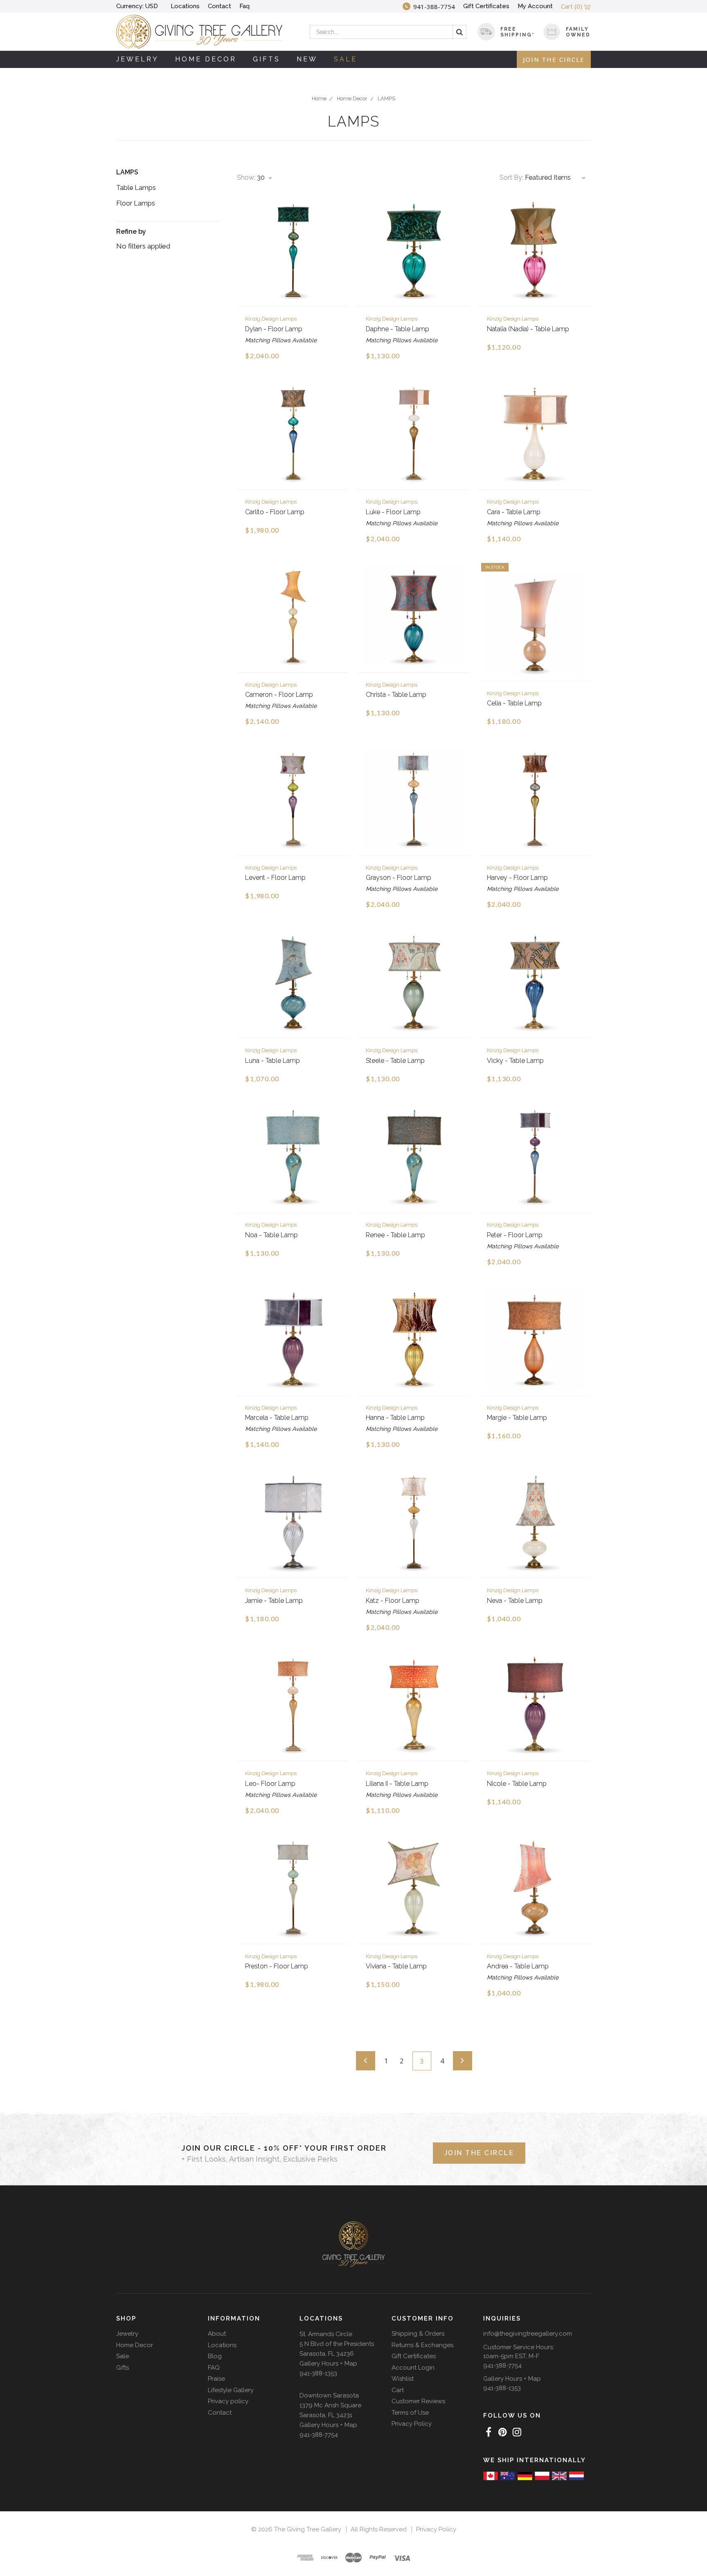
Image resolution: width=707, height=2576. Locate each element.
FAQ (214, 2368)
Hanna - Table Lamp (395, 1418)
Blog (215, 2356)
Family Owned (578, 32)
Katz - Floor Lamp (393, 1601)
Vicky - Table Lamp (515, 1061)
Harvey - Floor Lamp (517, 878)
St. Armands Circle (326, 2334)
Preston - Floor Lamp (277, 1966)
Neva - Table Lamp (515, 1601)
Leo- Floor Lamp (270, 1784)
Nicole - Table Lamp (517, 1784)
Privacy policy (228, 2401)
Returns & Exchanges (422, 2345)
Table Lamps (136, 188)
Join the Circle (554, 59)
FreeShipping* (518, 32)
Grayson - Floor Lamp (399, 878)
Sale (346, 59)
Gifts (267, 59)
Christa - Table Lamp (396, 695)
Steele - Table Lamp (395, 1061)
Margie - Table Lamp (517, 1418)
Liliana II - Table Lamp (397, 1784)
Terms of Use (410, 2413)
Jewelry (137, 59)
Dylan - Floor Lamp (274, 329)
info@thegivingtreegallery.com (528, 2334)
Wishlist (403, 2379)
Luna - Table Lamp (272, 1061)
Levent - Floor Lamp (275, 878)
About (217, 2334)
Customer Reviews (418, 2401)
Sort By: (511, 177)
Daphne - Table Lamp (397, 329)
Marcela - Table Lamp (277, 1418)
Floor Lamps (136, 203)
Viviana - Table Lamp (396, 1966)
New (307, 59)
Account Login (413, 2368)
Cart (398, 2390)
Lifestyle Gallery (231, 2390)
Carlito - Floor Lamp (275, 512)
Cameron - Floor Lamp (279, 695)
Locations (185, 6)
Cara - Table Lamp (514, 512)
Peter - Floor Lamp (515, 1235)
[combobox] (388, 32)
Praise (216, 2379)
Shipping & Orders (418, 2334)
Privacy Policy (412, 2424)
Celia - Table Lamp (514, 703)
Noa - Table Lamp (271, 1235)
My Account (535, 6)
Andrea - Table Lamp (518, 1966)
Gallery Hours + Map (328, 2364)
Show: (246, 177)
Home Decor (206, 59)
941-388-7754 (319, 2435)
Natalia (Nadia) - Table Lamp (528, 329)
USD (137, 6)
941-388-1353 (318, 2373)
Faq (244, 6)
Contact (220, 6)
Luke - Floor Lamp (393, 512)
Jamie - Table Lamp (274, 1601)
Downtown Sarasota (329, 2395)
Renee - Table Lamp (395, 1235)
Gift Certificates (486, 6)
